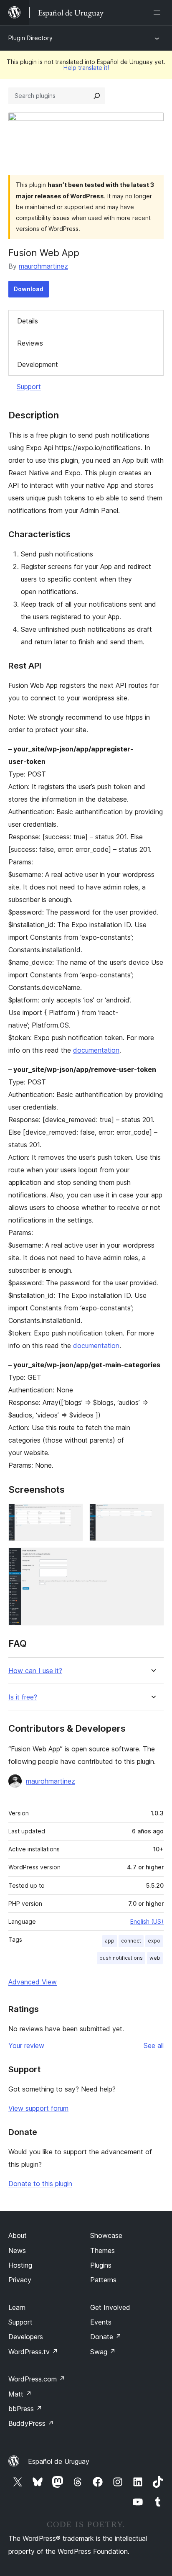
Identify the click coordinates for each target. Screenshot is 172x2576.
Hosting (20, 2265)
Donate (106, 2337)
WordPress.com (37, 2379)
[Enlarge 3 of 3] (152, 1559)
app (110, 1941)
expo (154, 1941)
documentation (96, 1050)
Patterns (103, 2280)
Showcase (106, 2235)
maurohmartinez (43, 266)
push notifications (121, 1958)
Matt (20, 2394)
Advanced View (33, 1982)
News (17, 2250)
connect (131, 1941)
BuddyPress (31, 2423)
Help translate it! (86, 68)
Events (101, 2322)
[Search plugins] (97, 96)
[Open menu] (159, 13)
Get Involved (110, 2307)
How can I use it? (35, 1671)
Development (38, 364)
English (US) (147, 1921)
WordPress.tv (33, 2352)
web (155, 1958)
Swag (103, 2352)
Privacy (20, 2280)
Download (29, 289)
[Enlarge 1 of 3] (71, 1515)
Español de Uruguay (59, 2461)
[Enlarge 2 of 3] (152, 1515)
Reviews (30, 343)
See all (154, 2045)
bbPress (25, 2409)
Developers (26, 2337)
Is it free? (23, 1697)
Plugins (101, 2265)
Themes (102, 2250)
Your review (26, 2045)
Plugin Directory (30, 38)
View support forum (38, 2108)
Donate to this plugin (40, 2184)
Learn (17, 2307)
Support (29, 387)
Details (28, 321)
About (18, 2235)
